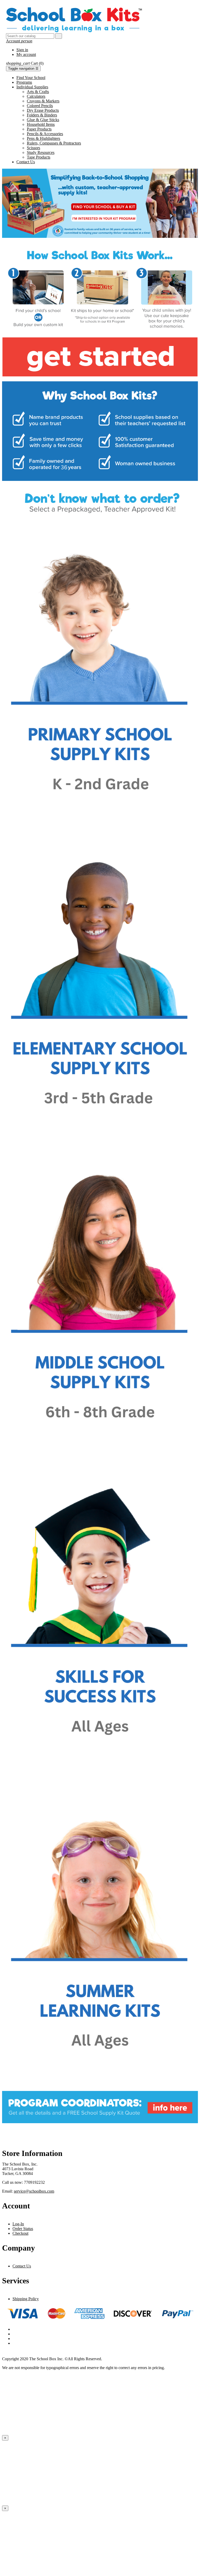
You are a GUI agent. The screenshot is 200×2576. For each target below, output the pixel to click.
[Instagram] (105, 2343)
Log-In (18, 2224)
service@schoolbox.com (34, 2191)
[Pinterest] (105, 2339)
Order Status (23, 2229)
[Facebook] (105, 2329)
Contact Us (22, 2266)
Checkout (20, 2233)
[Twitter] (105, 2334)
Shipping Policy (26, 2299)
